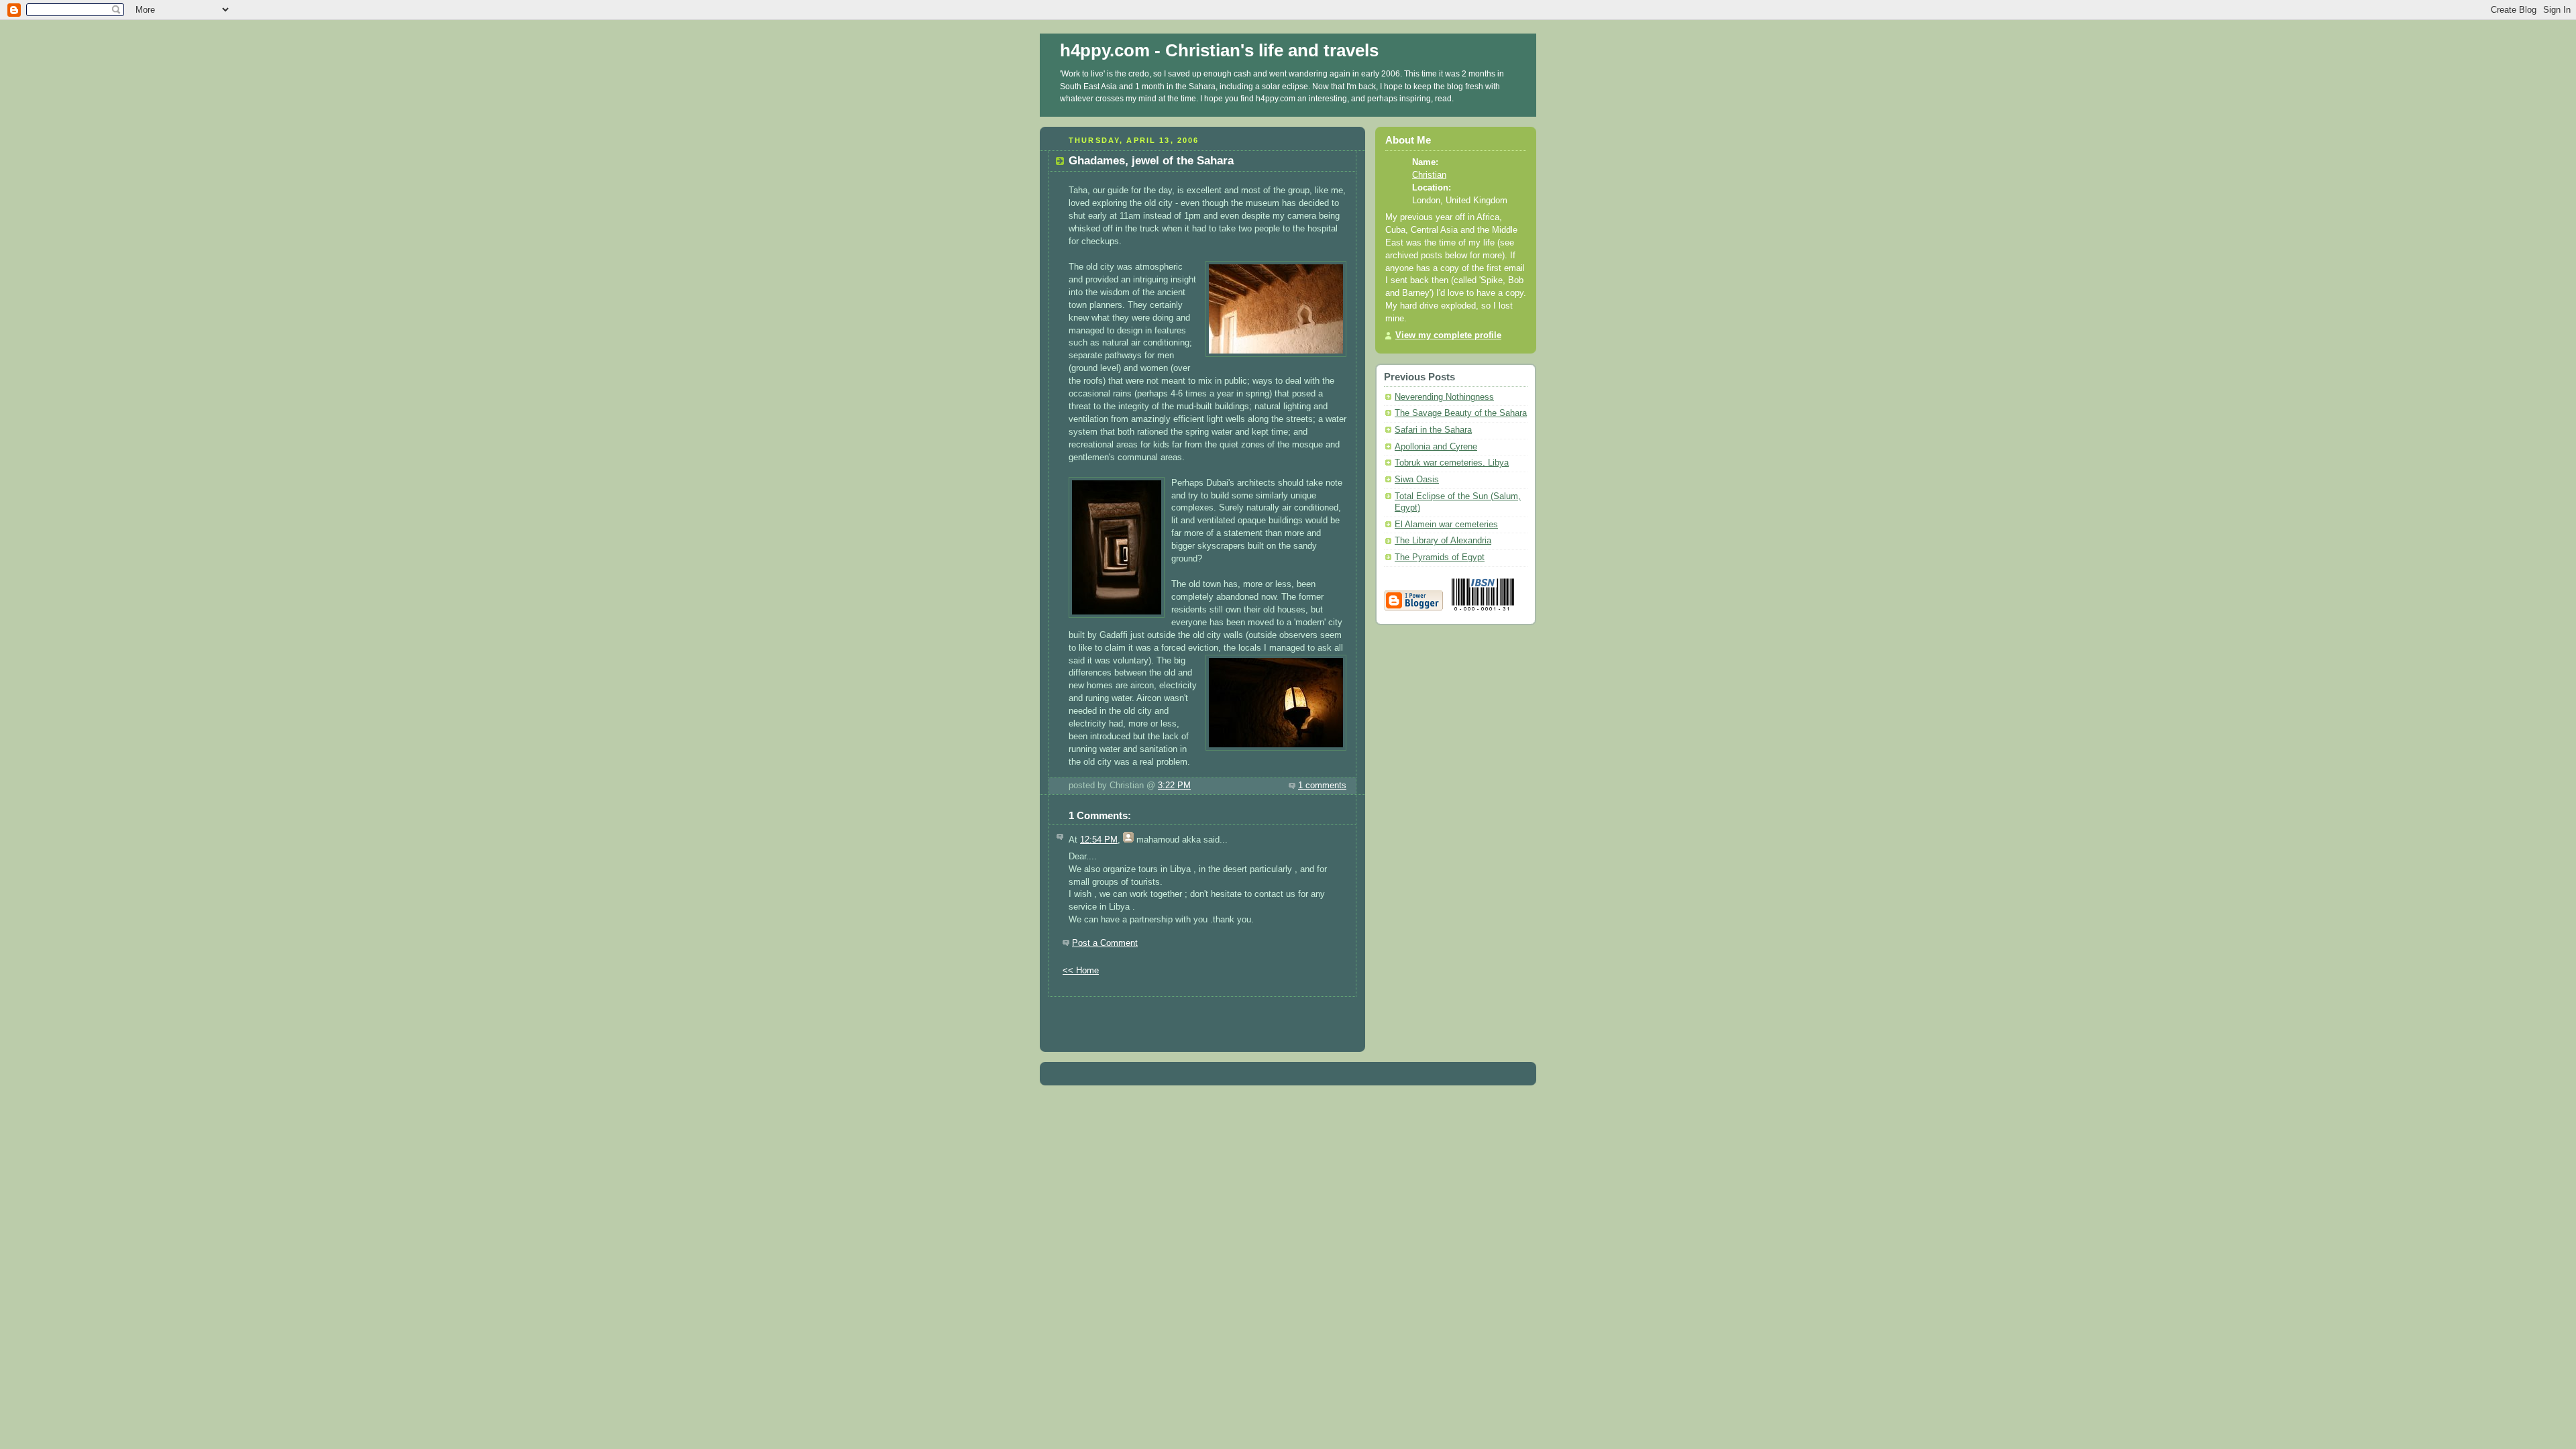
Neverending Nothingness (1444, 397)
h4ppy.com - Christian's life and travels (1219, 50)
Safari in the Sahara (1433, 430)
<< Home (1081, 971)
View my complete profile (1448, 335)
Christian (1429, 175)
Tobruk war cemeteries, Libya (1452, 463)
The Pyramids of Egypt (1440, 557)
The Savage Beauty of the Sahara (1461, 413)
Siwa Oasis (1417, 480)
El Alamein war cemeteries (1446, 525)
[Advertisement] (1203, 1017)
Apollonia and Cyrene (1436, 447)
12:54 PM (1099, 840)
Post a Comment (1105, 943)
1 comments (1322, 786)
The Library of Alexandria (1443, 541)
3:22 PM (1174, 786)
